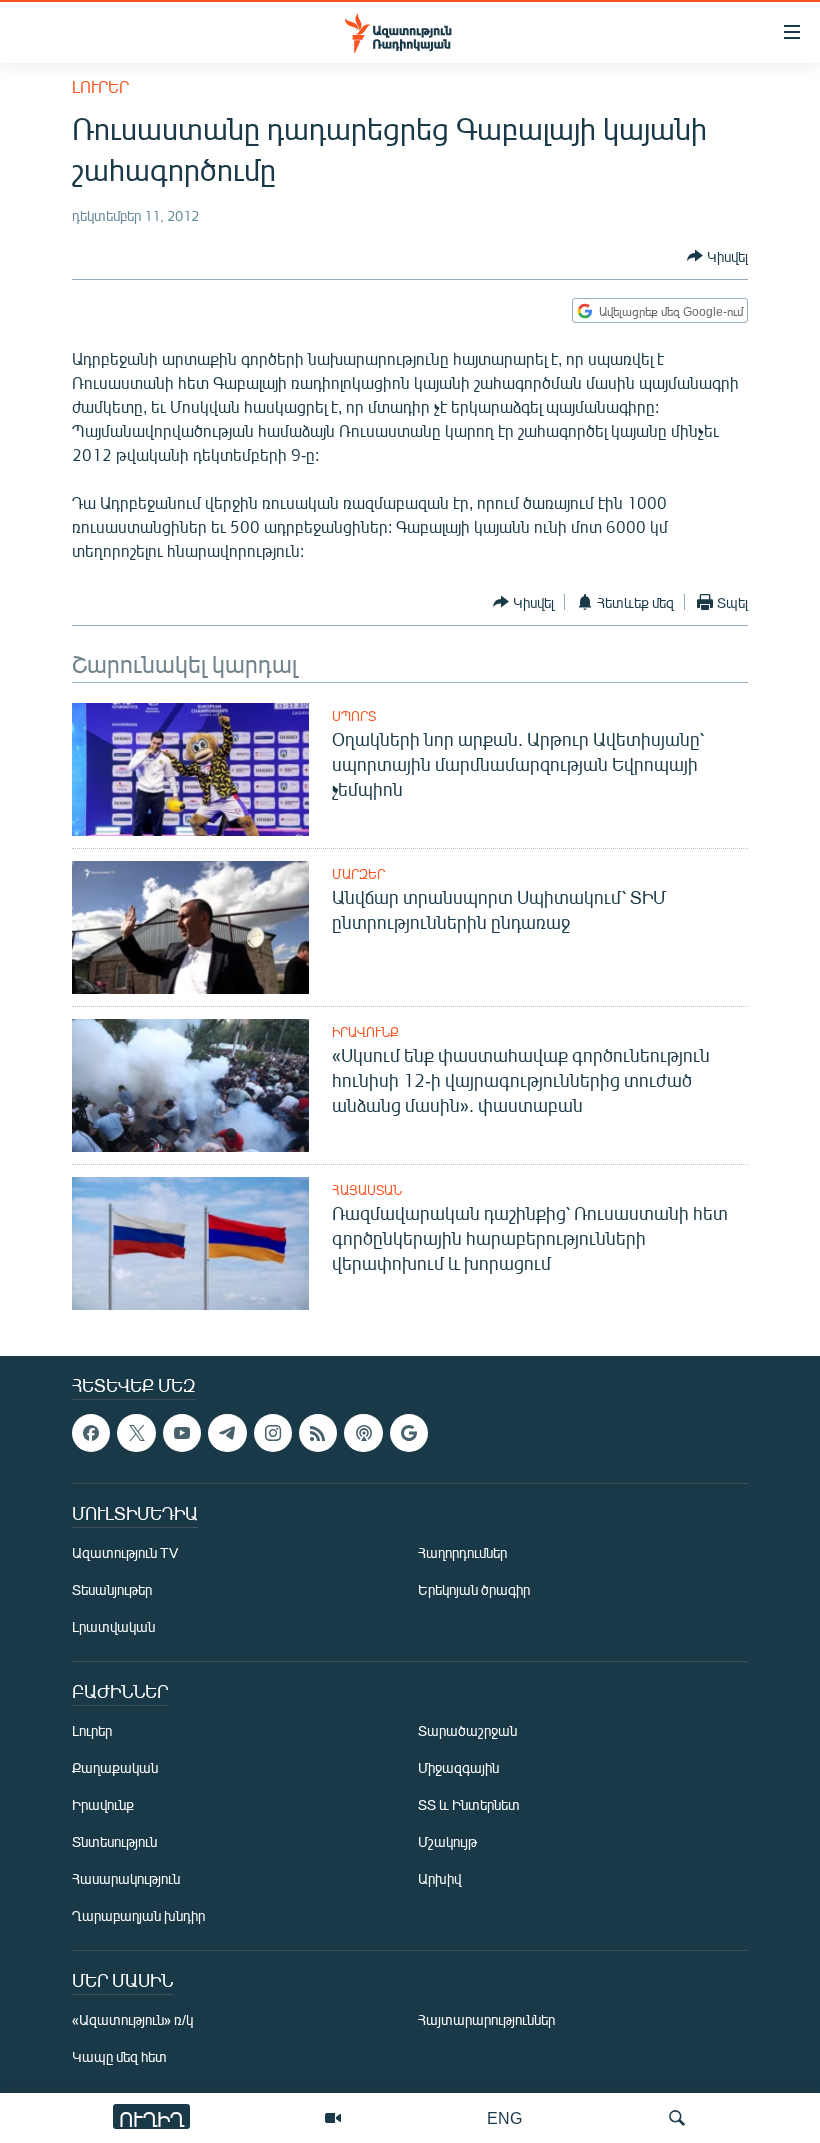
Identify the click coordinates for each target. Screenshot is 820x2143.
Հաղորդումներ (462, 1553)
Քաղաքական (115, 1768)
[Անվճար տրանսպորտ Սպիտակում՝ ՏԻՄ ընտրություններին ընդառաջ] (190, 927)
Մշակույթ (447, 1842)
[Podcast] (363, 1433)
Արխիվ (439, 1879)
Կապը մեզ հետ (119, 2057)
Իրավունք (365, 1032)
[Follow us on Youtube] (182, 1433)
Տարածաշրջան (467, 1731)
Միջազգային (458, 1768)
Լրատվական (113, 1627)
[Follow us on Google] (409, 1433)
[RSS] (318, 1433)
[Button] (717, 256)
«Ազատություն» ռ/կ (132, 2020)
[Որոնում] (677, 2118)
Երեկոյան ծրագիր (474, 1590)
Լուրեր (100, 86)
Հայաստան (367, 1190)
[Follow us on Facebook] (91, 1433)
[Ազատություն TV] (333, 2118)
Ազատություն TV (125, 1553)
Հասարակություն (126, 1879)
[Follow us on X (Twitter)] (136, 1433)
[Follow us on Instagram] (273, 1433)
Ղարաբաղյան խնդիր (138, 1916)
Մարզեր (358, 874)
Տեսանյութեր (112, 1590)
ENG (504, 2117)
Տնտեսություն (114, 1842)
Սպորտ (354, 716)
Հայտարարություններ (486, 2020)
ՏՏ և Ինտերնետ (469, 1805)
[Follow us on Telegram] (227, 1433)
